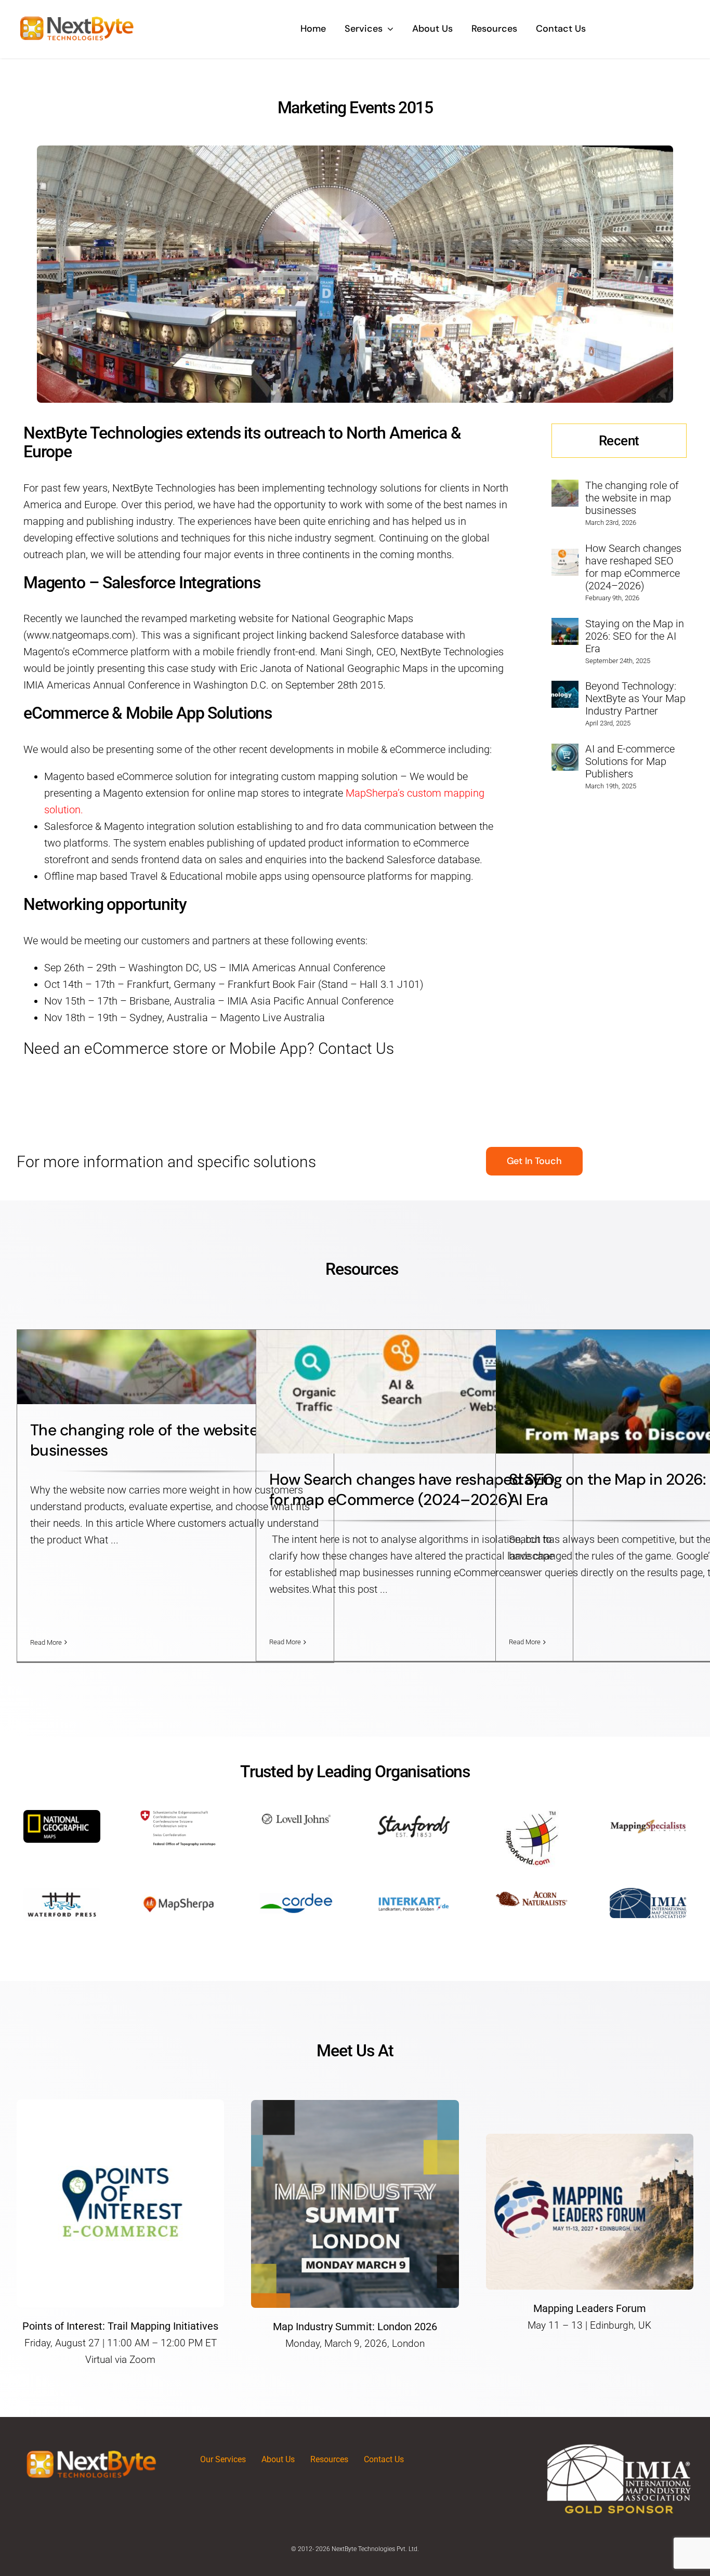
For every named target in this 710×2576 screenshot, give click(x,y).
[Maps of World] (531, 1815)
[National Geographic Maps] (62, 1815)
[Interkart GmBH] (414, 1893)
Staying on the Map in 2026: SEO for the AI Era (635, 636)
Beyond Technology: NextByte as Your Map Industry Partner (635, 698)
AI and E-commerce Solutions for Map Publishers (630, 761)
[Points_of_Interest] (120, 2105)
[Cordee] (296, 1893)
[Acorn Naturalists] (531, 1893)
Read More (46, 1642)
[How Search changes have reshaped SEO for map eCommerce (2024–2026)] (565, 557)
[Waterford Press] (62, 1893)
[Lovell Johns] (296, 1815)
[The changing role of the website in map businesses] (565, 488)
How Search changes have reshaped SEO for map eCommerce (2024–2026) (633, 567)
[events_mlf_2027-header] (590, 2139)
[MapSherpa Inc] (179, 1893)
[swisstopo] (179, 1815)
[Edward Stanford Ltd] (414, 1815)
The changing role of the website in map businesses (632, 498)
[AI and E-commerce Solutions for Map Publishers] (565, 752)
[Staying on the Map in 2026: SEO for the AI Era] (565, 626)
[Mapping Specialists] (648, 1815)
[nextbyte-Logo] (77, 16)
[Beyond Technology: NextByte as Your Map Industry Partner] (565, 689)
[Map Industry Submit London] (355, 2105)
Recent (619, 441)
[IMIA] (648, 1893)
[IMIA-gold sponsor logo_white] (619, 2448)
